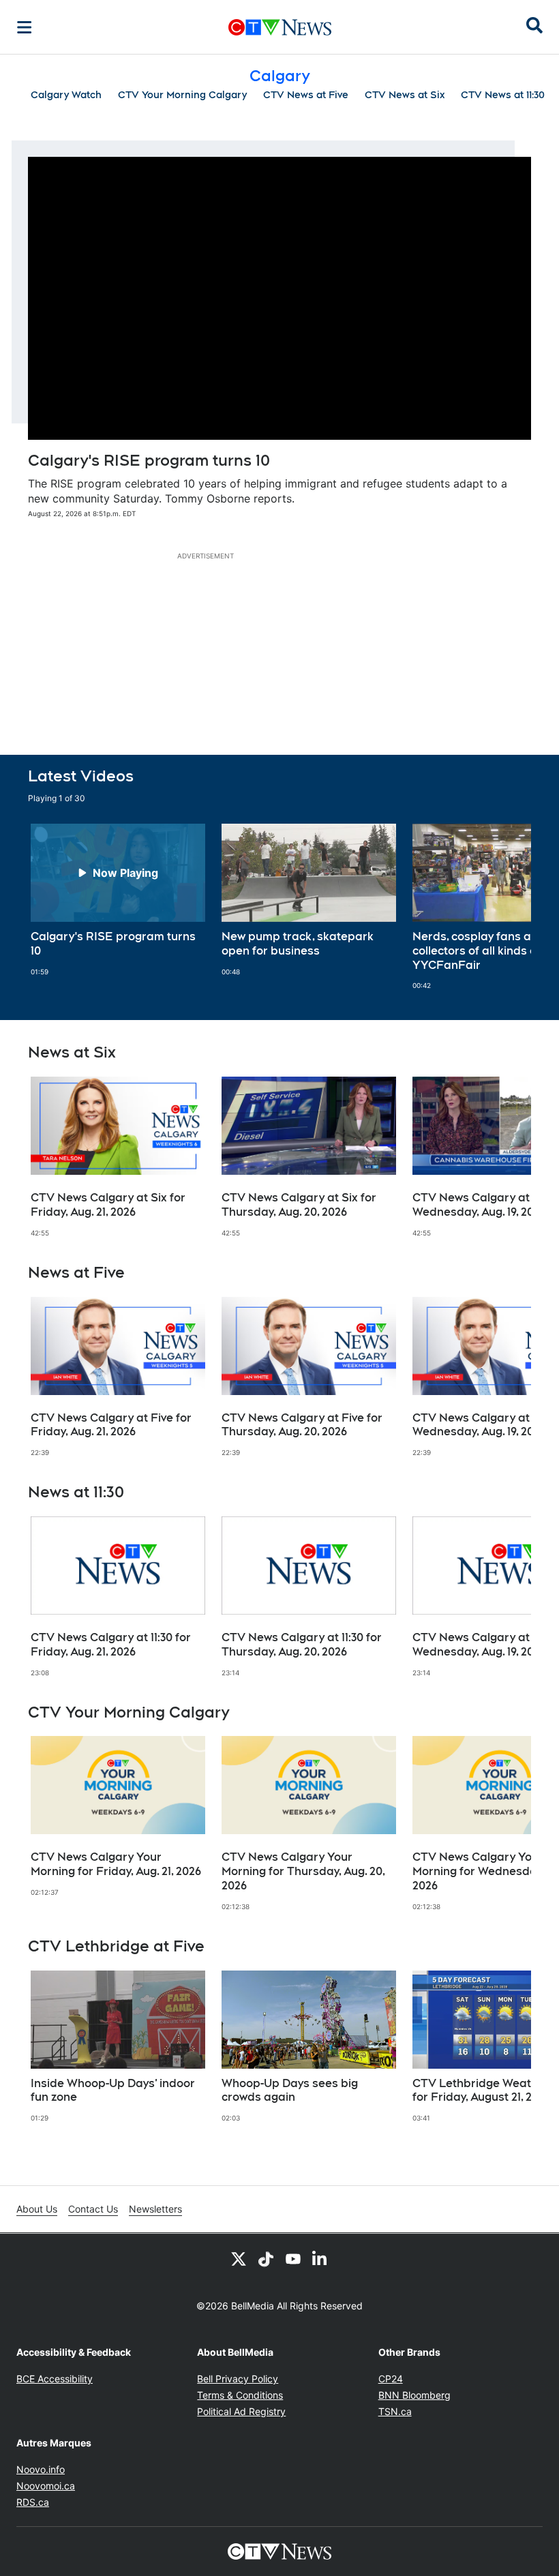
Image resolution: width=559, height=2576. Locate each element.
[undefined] (118, 900)
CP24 (391, 2379)
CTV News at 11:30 (503, 95)
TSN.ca (395, 2411)
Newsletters (155, 2209)
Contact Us (93, 2209)
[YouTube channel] (293, 2258)
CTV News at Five (306, 95)
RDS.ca (33, 2502)
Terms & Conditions (240, 2395)
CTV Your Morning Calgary (182, 95)
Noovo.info (41, 2469)
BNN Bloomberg (414, 2395)
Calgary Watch (66, 95)
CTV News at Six (405, 95)
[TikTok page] (266, 2258)
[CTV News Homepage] (280, 27)
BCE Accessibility (55, 2379)
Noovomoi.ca (46, 2486)
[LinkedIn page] (320, 2258)
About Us (37, 2209)
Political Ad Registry (241, 2411)
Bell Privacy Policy (238, 2379)
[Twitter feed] (239, 2258)
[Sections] (25, 27)
